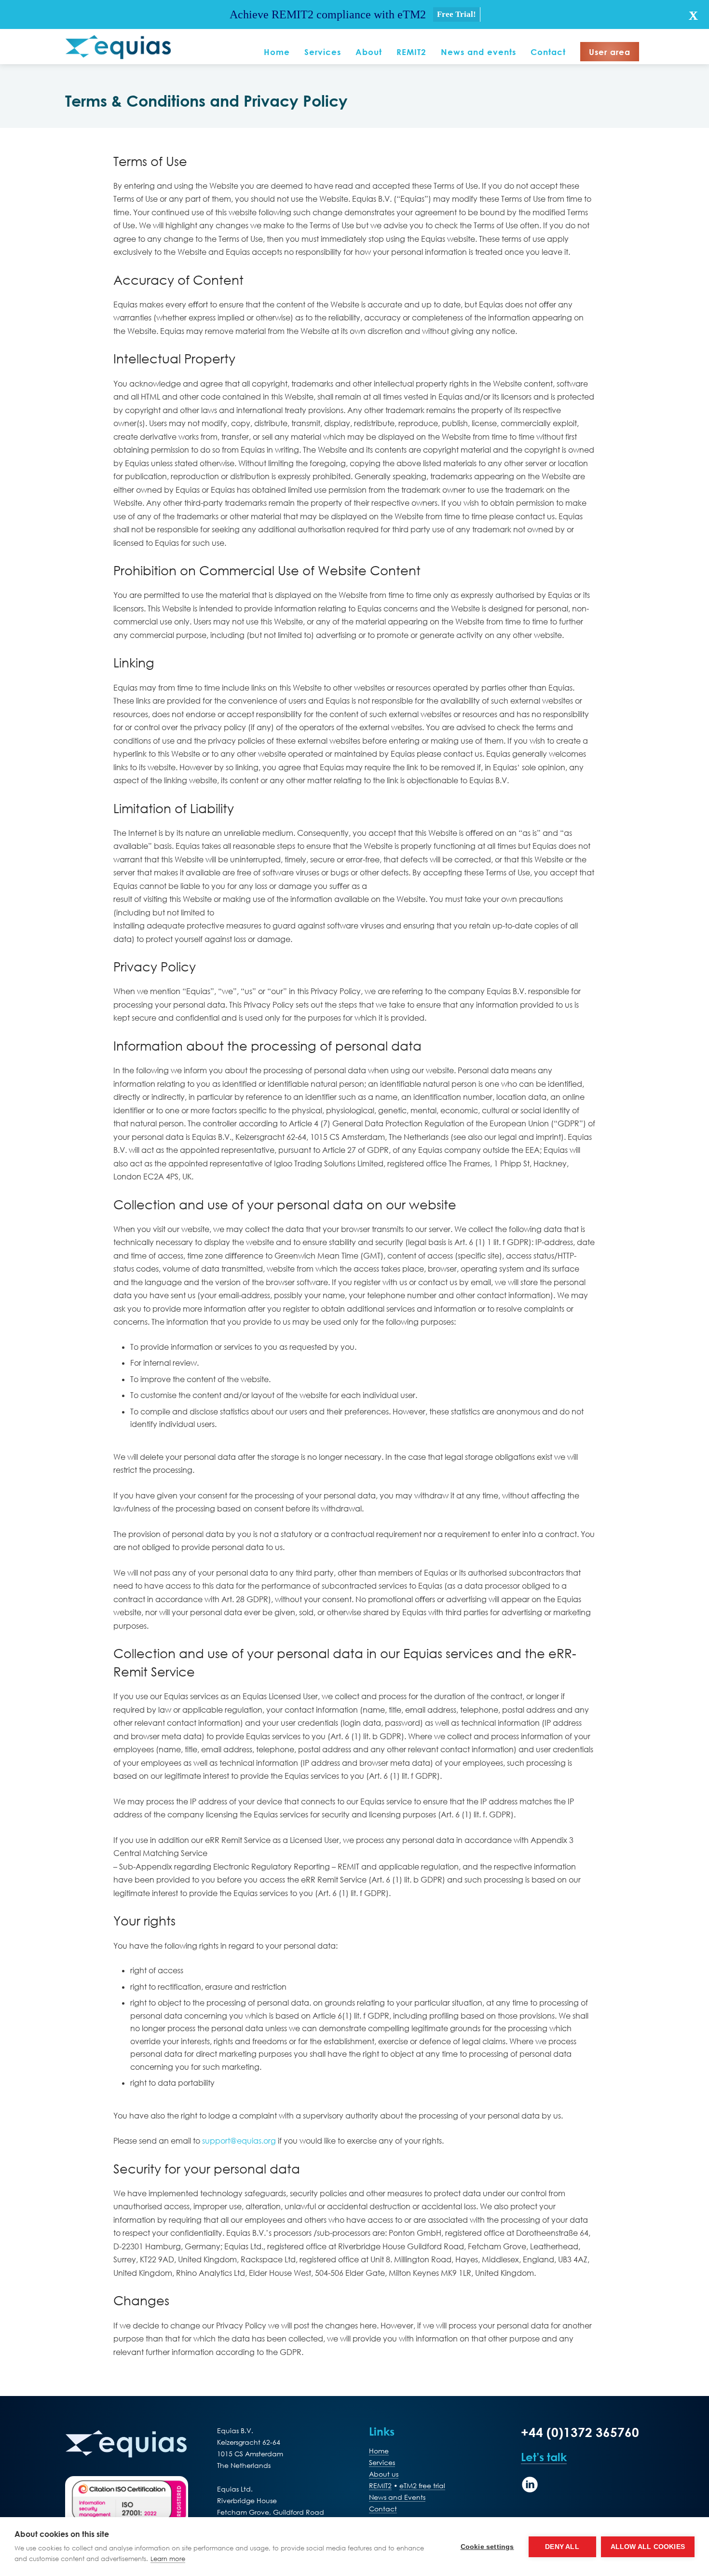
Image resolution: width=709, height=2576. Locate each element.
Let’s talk (544, 2457)
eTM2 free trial (422, 2486)
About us (384, 2474)
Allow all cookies (648, 2547)
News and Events (397, 2497)
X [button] (693, 16)
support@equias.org (239, 2140)
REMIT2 (380, 2486)
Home (379, 2451)
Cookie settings (487, 2547)
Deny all (562, 2547)
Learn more (168, 2559)
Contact (383, 2509)
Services (382, 2462)
